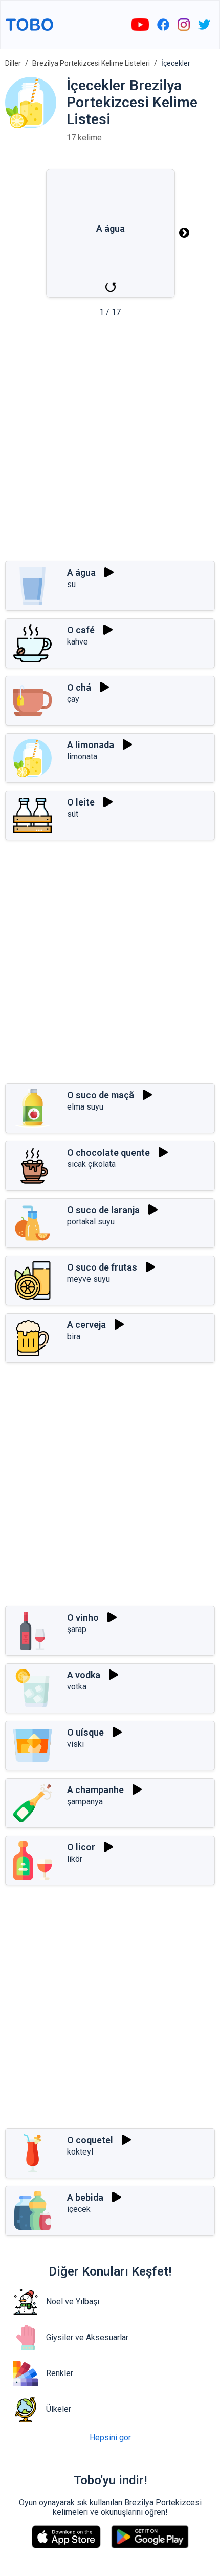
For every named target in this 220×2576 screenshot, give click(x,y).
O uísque (85, 1732)
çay (73, 699)
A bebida (85, 2197)
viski (75, 1744)
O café (81, 630)
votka (77, 1687)
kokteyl (80, 2152)
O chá (79, 687)
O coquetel (90, 2140)
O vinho (83, 1617)
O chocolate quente (108, 1152)
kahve (78, 642)
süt (73, 814)
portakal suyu (91, 1222)
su (71, 584)
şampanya (85, 1802)
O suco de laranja (103, 1210)
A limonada (91, 745)
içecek (79, 2209)
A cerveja (86, 1325)
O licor (81, 1847)
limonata (82, 757)
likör (75, 1859)
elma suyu (85, 1107)
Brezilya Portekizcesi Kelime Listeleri (91, 63)
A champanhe (95, 1790)
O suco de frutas (102, 1267)
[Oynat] (109, 572)
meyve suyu (89, 1279)
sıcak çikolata (91, 1164)
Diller (13, 63)
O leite (81, 802)
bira (74, 1336)
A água (81, 572)
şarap (77, 1629)
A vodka (84, 1675)
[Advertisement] (110, 442)
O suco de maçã (101, 1095)
